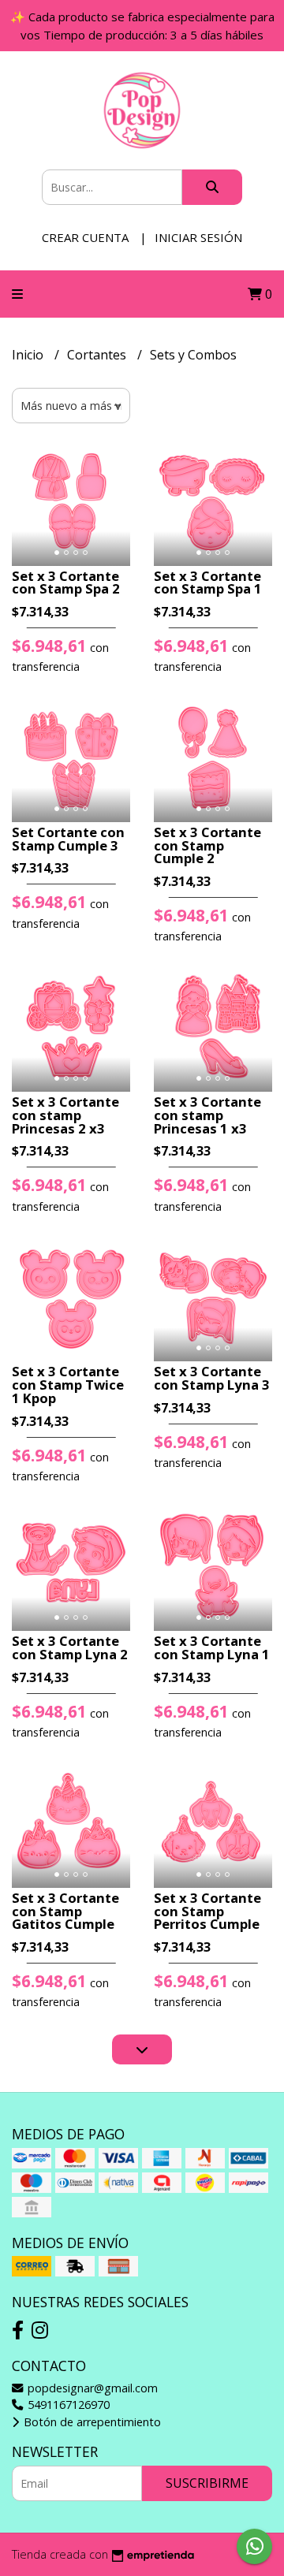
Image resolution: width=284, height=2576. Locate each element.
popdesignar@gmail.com (91, 2388)
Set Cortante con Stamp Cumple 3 (68, 839)
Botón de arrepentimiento (91, 2422)
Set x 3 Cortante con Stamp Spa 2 (66, 583)
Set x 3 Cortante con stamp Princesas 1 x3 (207, 1115)
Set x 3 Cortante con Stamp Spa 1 (208, 583)
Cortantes (98, 355)
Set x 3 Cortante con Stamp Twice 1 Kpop (68, 1385)
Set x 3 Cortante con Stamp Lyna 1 (212, 1647)
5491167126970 (67, 2405)
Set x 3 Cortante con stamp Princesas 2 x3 (65, 1115)
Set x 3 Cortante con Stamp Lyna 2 (70, 1647)
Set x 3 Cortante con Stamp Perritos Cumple (207, 1911)
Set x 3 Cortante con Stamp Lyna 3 (212, 1378)
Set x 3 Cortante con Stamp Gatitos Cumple (65, 1911)
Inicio (29, 355)
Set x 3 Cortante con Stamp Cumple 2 (207, 845)
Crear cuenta (85, 237)
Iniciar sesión (198, 237)
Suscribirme (207, 2483)
